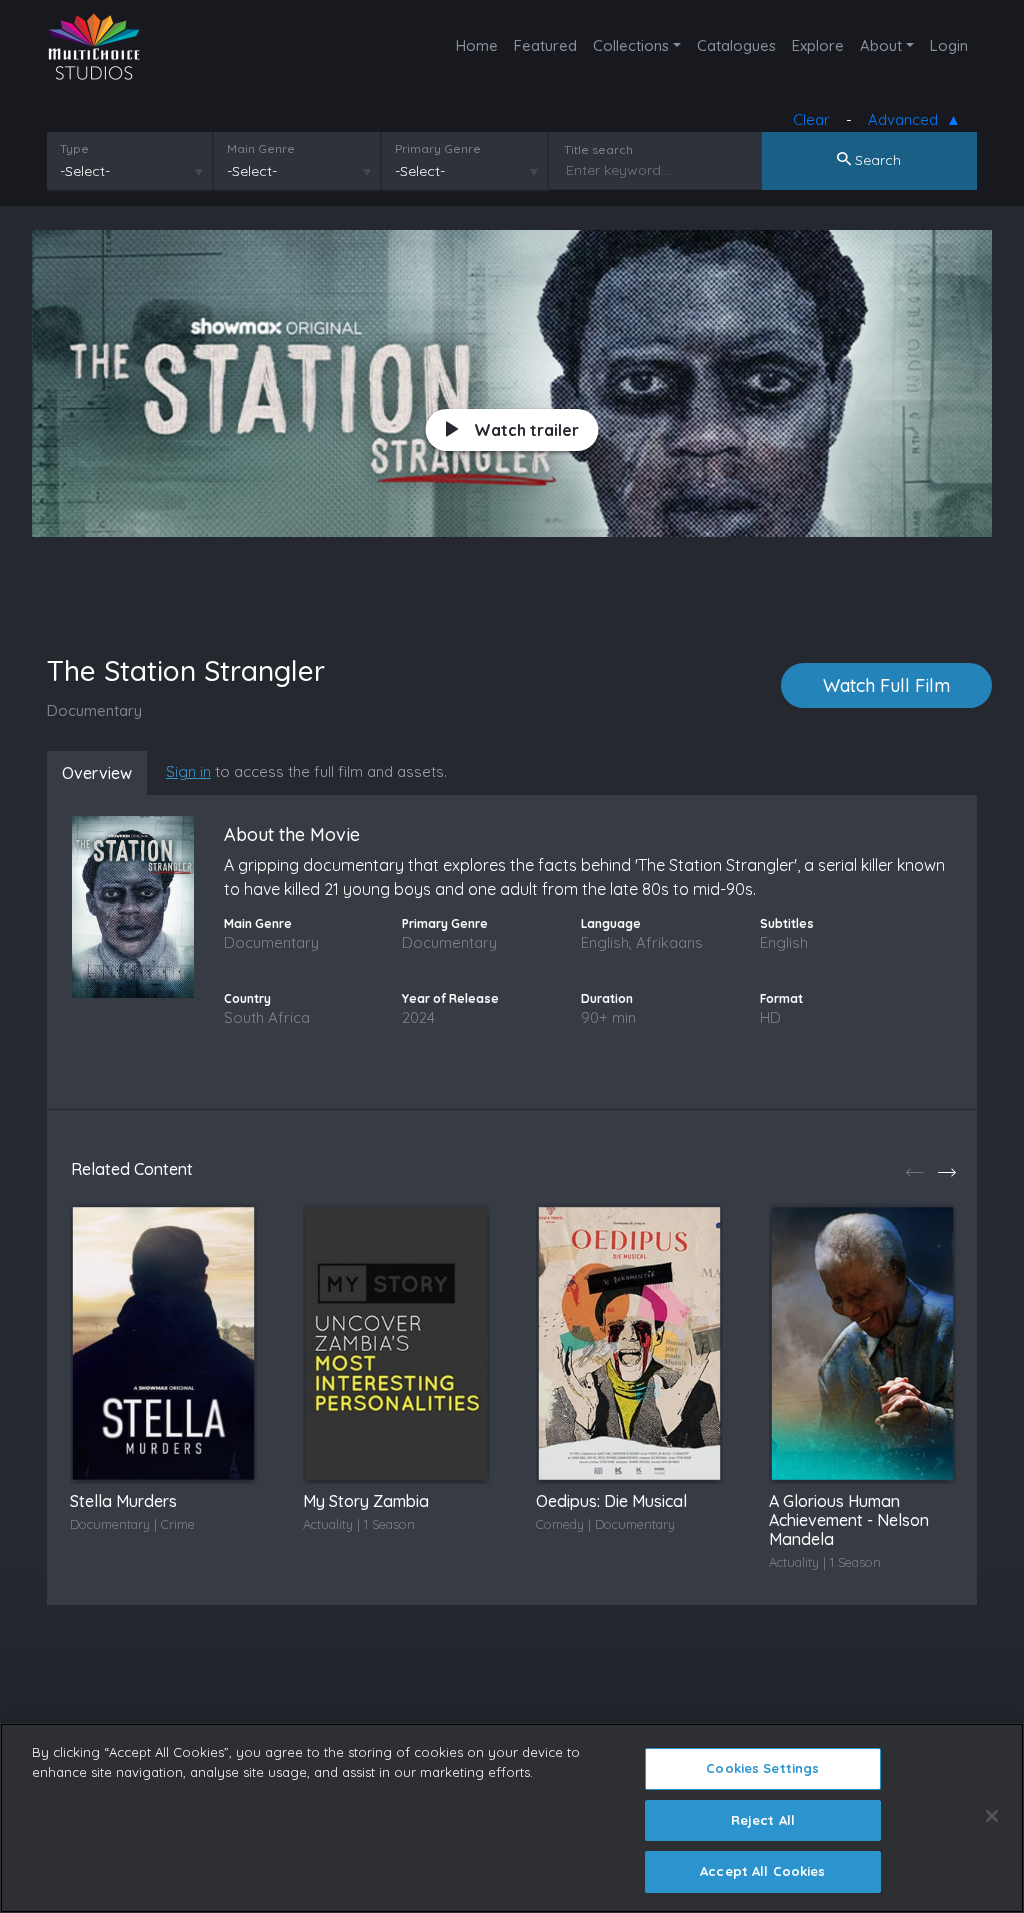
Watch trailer (526, 430)
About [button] (881, 45)
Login (949, 45)
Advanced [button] (907, 119)
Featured (545, 45)
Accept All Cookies (762, 1871)
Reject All (763, 1820)
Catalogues (736, 45)
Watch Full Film (886, 685)
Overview (97, 773)
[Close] (992, 1816)
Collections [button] (631, 45)
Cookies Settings (762, 1768)
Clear (811, 119)
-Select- (85, 171)
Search (876, 160)
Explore (818, 45)
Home (477, 45)
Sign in (188, 771)
